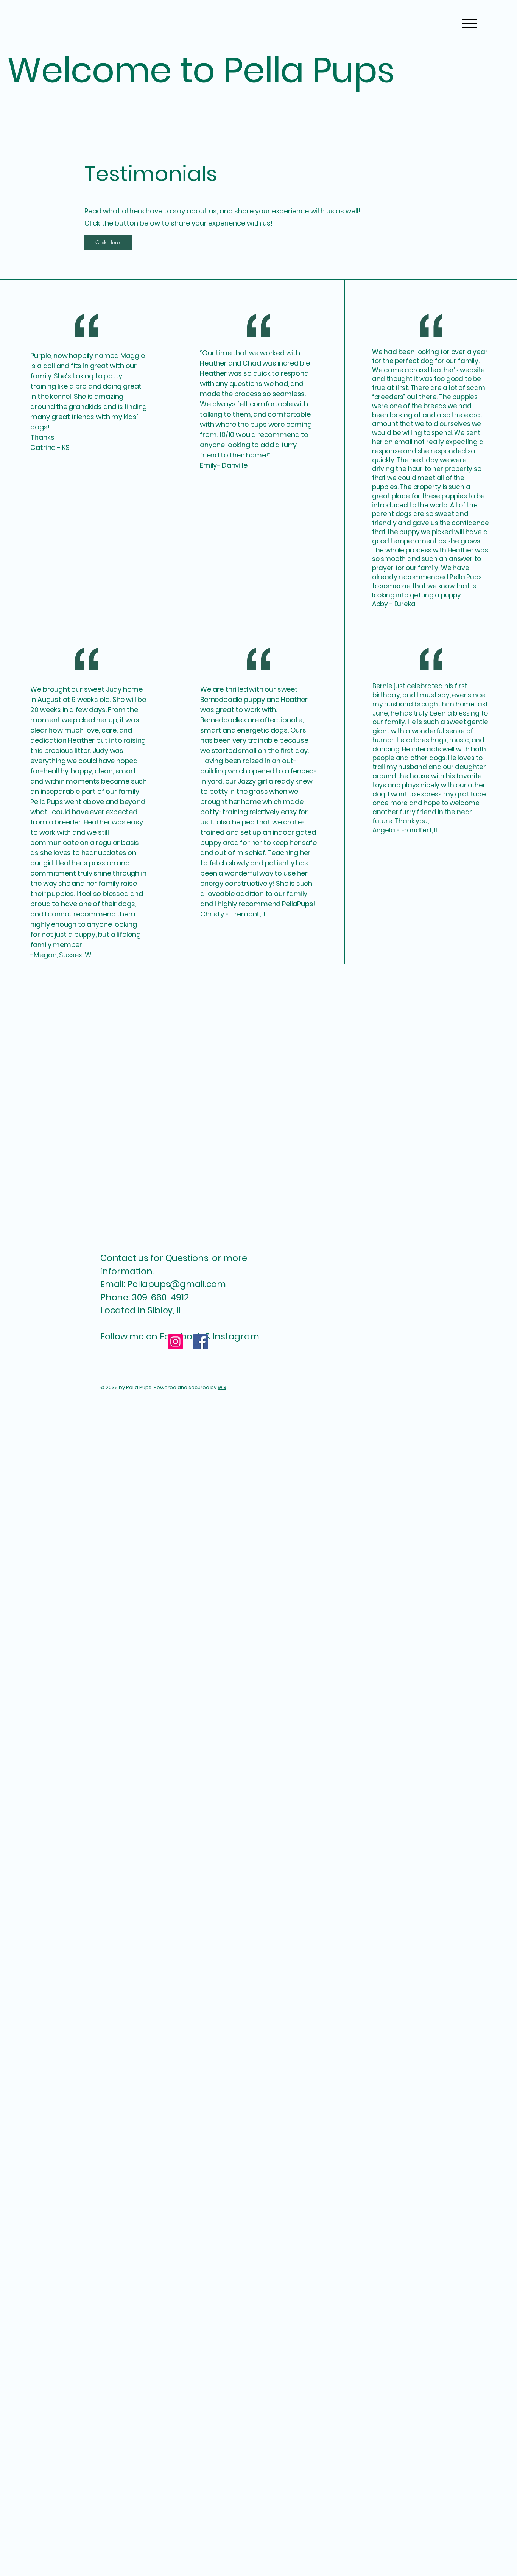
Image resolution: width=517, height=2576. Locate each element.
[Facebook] (200, 1342)
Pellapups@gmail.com (177, 1284)
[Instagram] (175, 1342)
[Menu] (470, 23)
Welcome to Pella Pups (201, 70)
